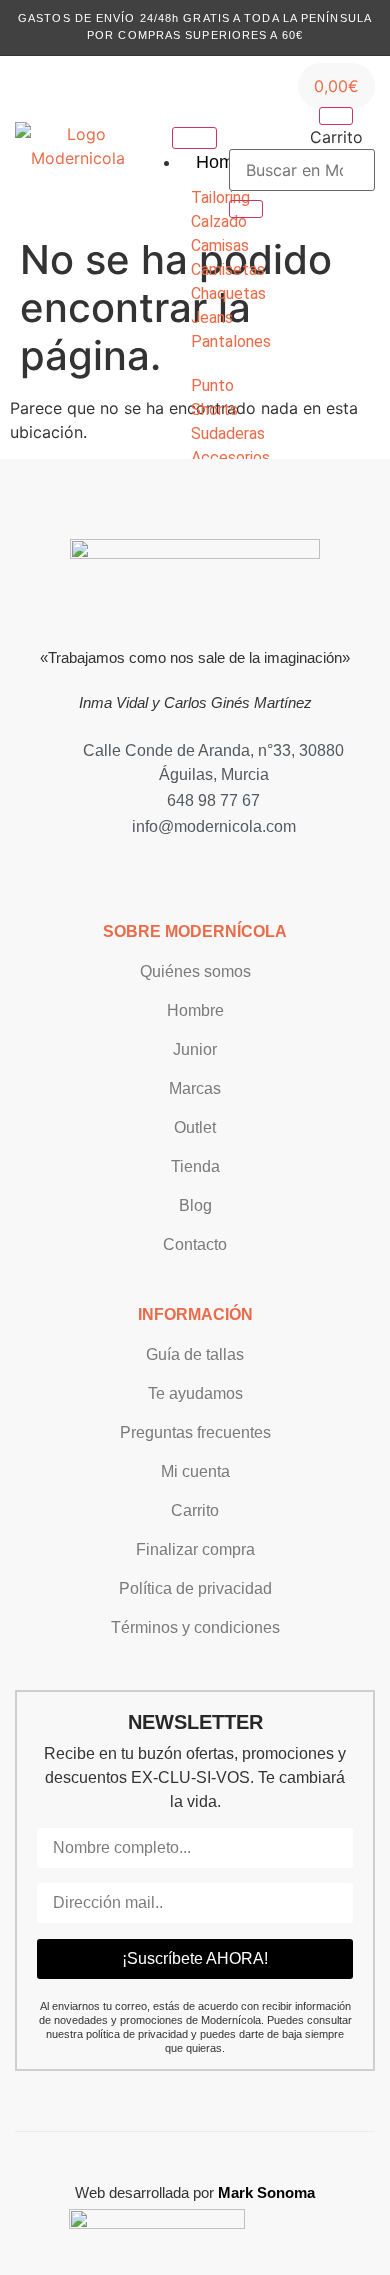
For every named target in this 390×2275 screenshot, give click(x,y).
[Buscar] (246, 209)
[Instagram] (184, 866)
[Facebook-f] (205, 866)
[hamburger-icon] (194, 138)
